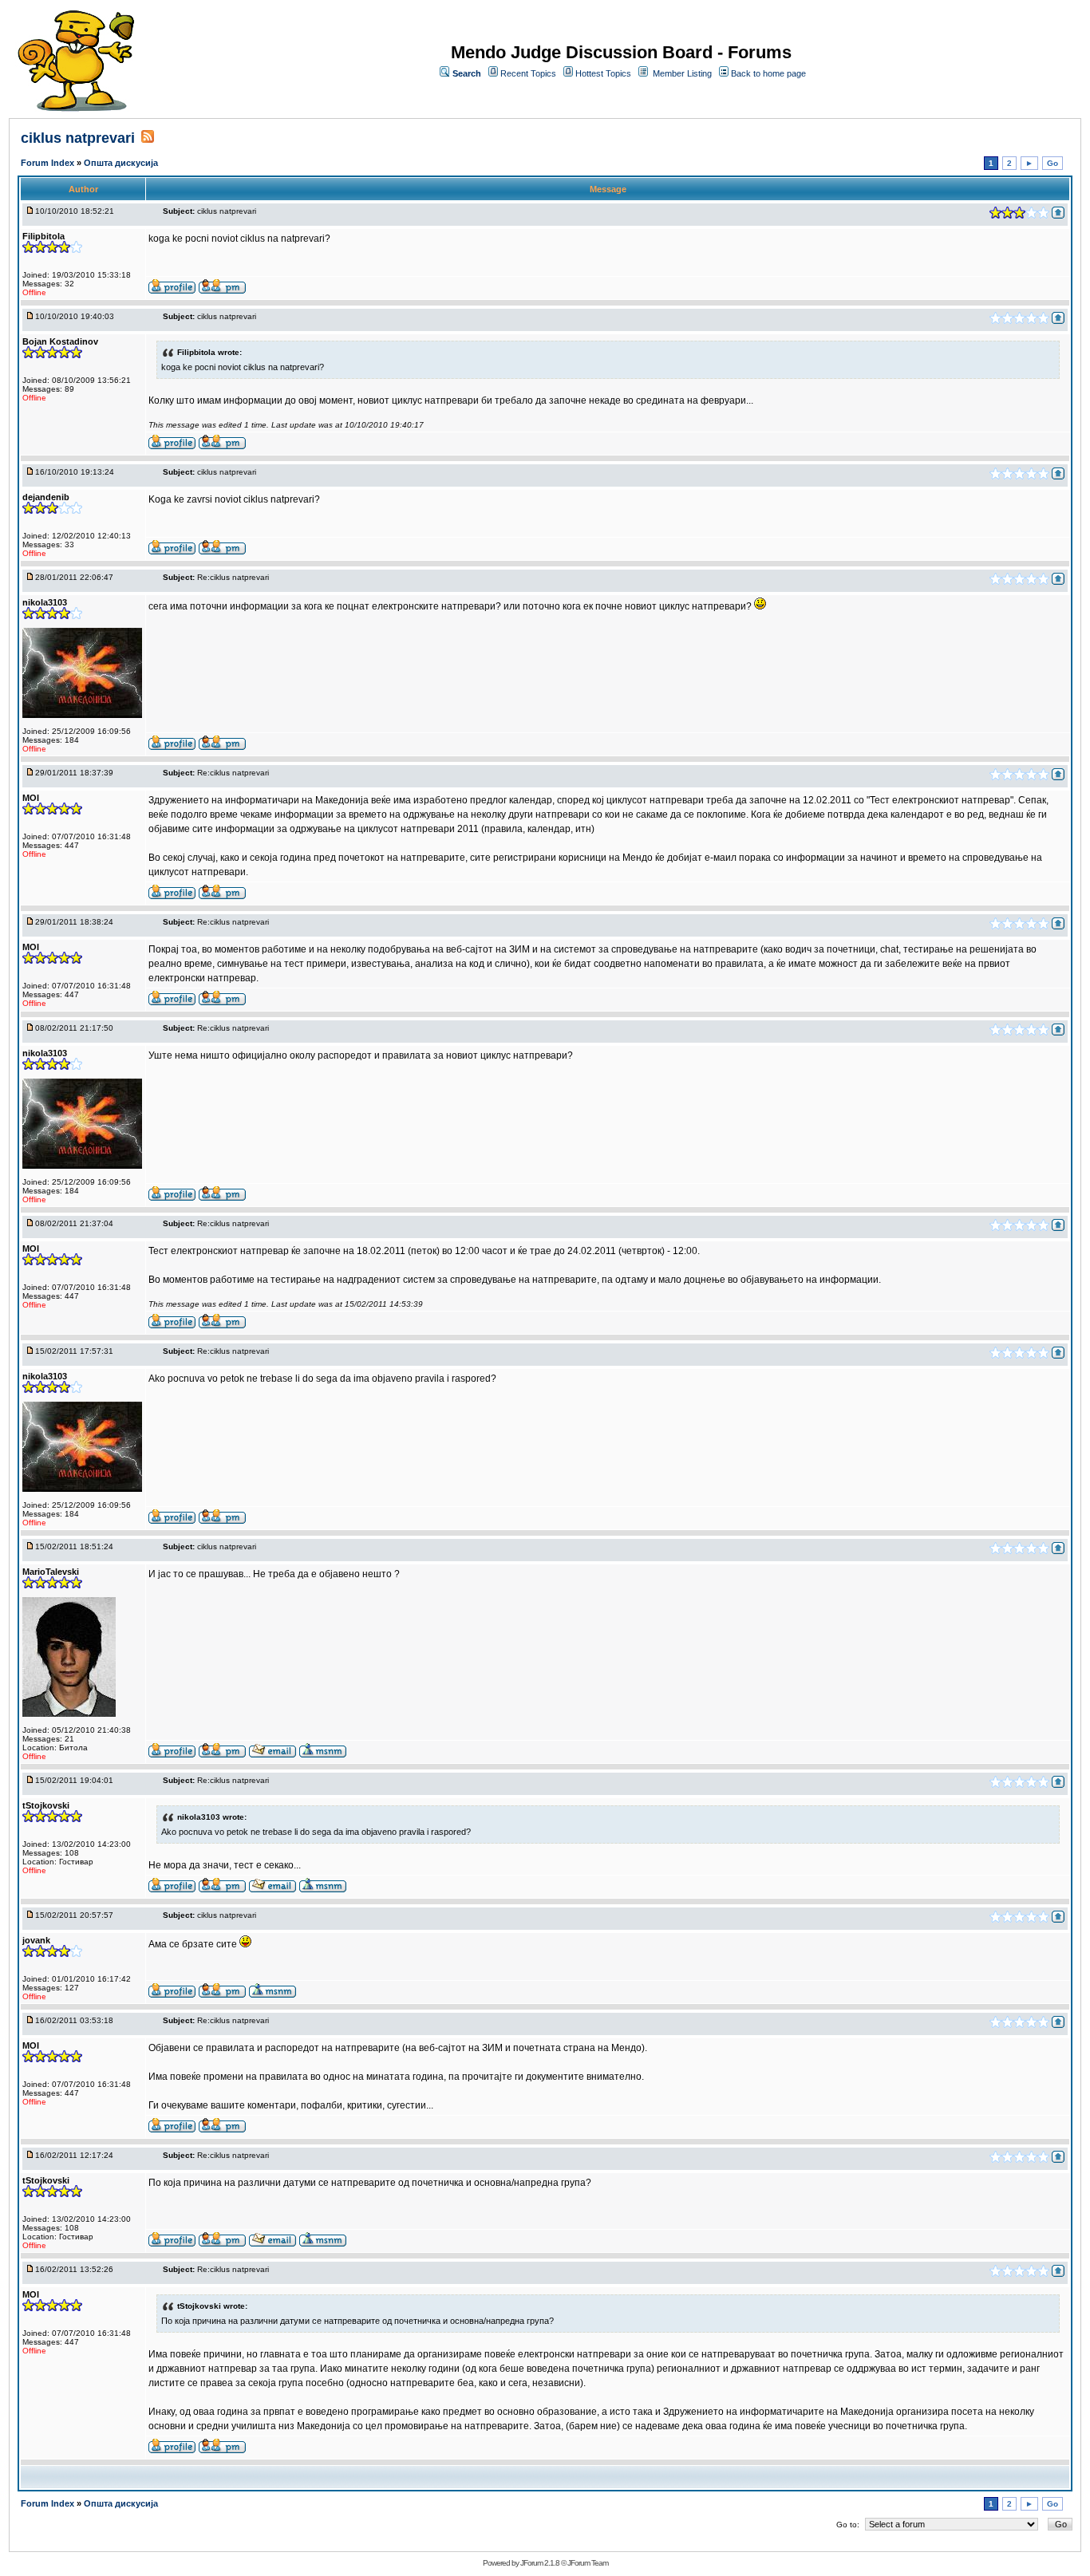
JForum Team (588, 2563)
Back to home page (768, 73)
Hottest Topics (603, 73)
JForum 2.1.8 (540, 2563)
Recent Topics (528, 73)
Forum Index (49, 163)
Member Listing (682, 73)
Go (1052, 163)
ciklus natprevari (78, 138)
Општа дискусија (121, 163)
